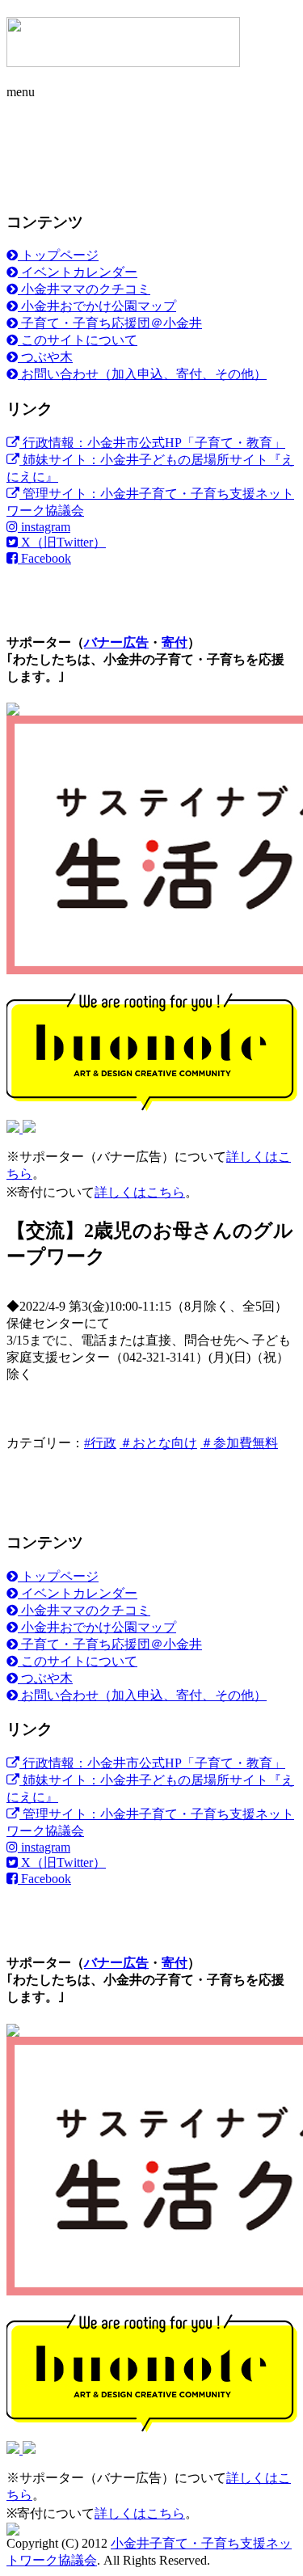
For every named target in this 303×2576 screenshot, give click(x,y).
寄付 (175, 642)
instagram (44, 527)
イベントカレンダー (78, 272)
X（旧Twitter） (62, 542)
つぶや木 (45, 357)
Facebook (44, 558)
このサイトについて (78, 340)
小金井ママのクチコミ (84, 289)
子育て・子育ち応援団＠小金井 (110, 323)
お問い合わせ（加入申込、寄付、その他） (142, 374)
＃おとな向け (158, 1443)
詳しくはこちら (140, 1192)
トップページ (58, 255)
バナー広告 (116, 642)
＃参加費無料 (239, 1443)
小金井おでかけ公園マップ (97, 306)
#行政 (100, 1443)
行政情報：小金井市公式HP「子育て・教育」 (152, 443)
